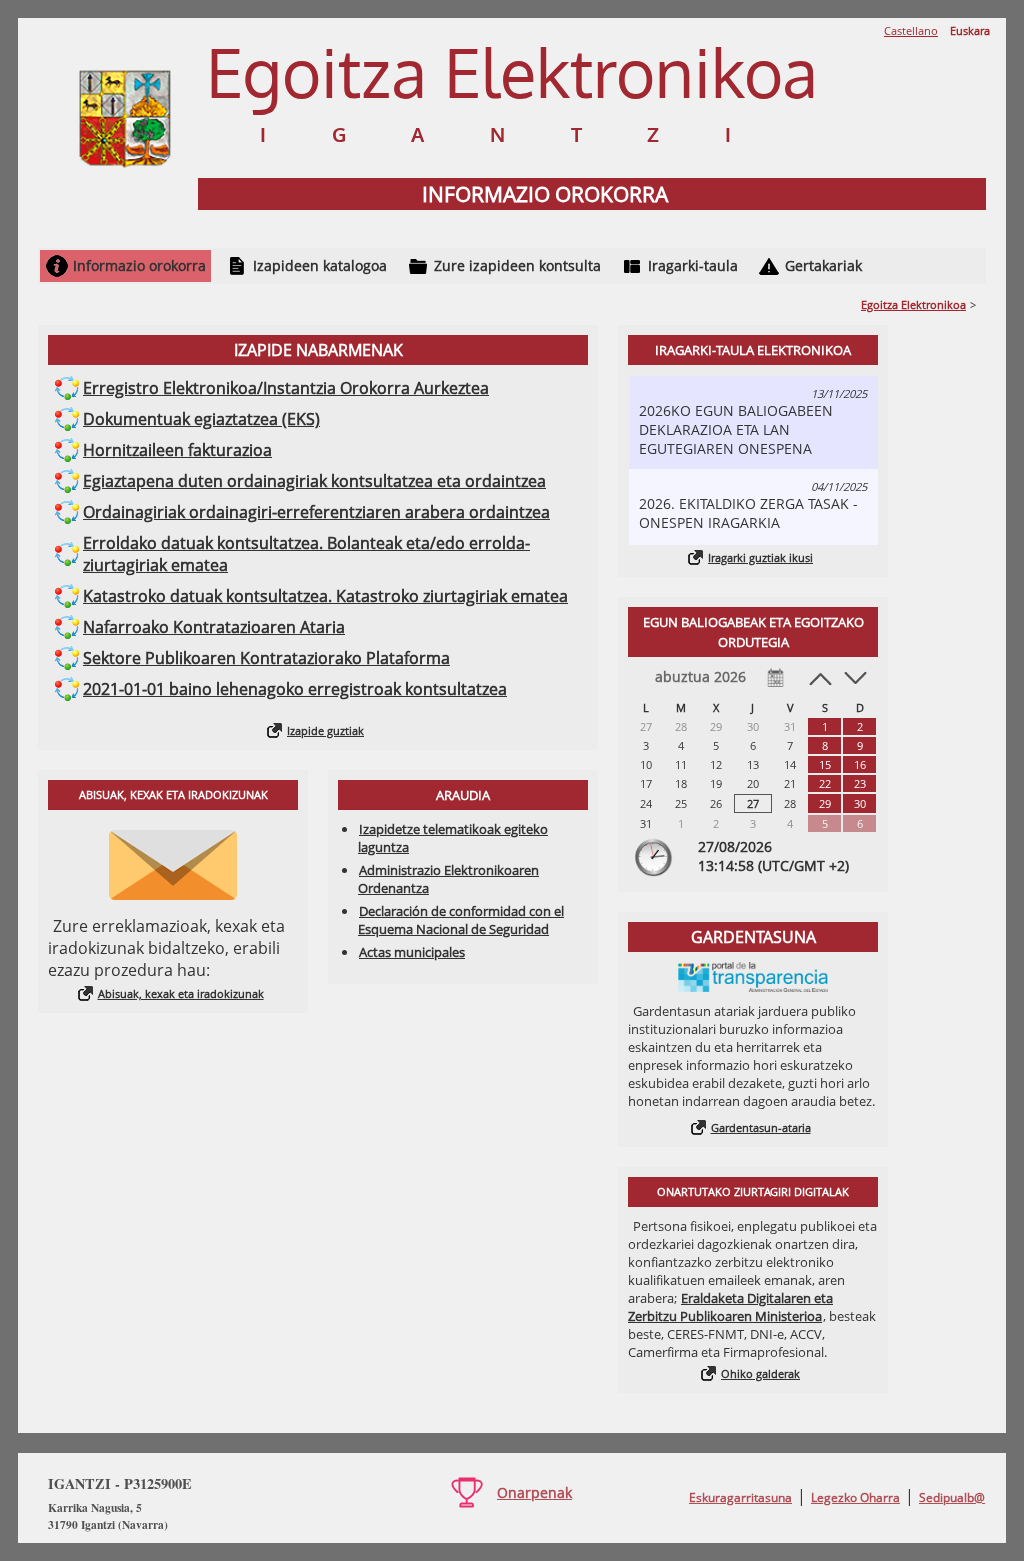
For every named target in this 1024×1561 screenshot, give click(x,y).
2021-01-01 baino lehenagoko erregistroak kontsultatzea (295, 689)
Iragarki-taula (693, 265)
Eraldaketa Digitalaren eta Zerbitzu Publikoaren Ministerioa (730, 1307)
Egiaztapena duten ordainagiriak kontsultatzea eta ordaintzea (314, 481)
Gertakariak (823, 265)
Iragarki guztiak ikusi (760, 557)
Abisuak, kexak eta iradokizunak (181, 993)
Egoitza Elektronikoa (913, 304)
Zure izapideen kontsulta (517, 265)
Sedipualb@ (952, 1497)
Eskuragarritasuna (740, 1497)
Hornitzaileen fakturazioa (177, 450)
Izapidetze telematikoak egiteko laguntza (453, 838)
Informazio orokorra (139, 265)
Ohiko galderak (760, 1373)
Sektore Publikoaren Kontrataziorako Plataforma (266, 658)
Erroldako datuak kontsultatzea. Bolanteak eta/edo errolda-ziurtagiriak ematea (306, 554)
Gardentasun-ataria (761, 1127)
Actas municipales (412, 952)
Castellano (911, 30)
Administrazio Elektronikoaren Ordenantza (448, 879)
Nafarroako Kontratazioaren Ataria (214, 627)
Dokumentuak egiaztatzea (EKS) (201, 419)
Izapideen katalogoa (320, 265)
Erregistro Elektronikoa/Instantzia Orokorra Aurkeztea (286, 388)
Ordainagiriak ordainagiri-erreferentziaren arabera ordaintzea (316, 512)
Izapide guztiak (325, 730)
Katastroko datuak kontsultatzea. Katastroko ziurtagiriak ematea (325, 596)
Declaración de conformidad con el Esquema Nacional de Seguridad (461, 920)
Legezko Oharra (855, 1497)
